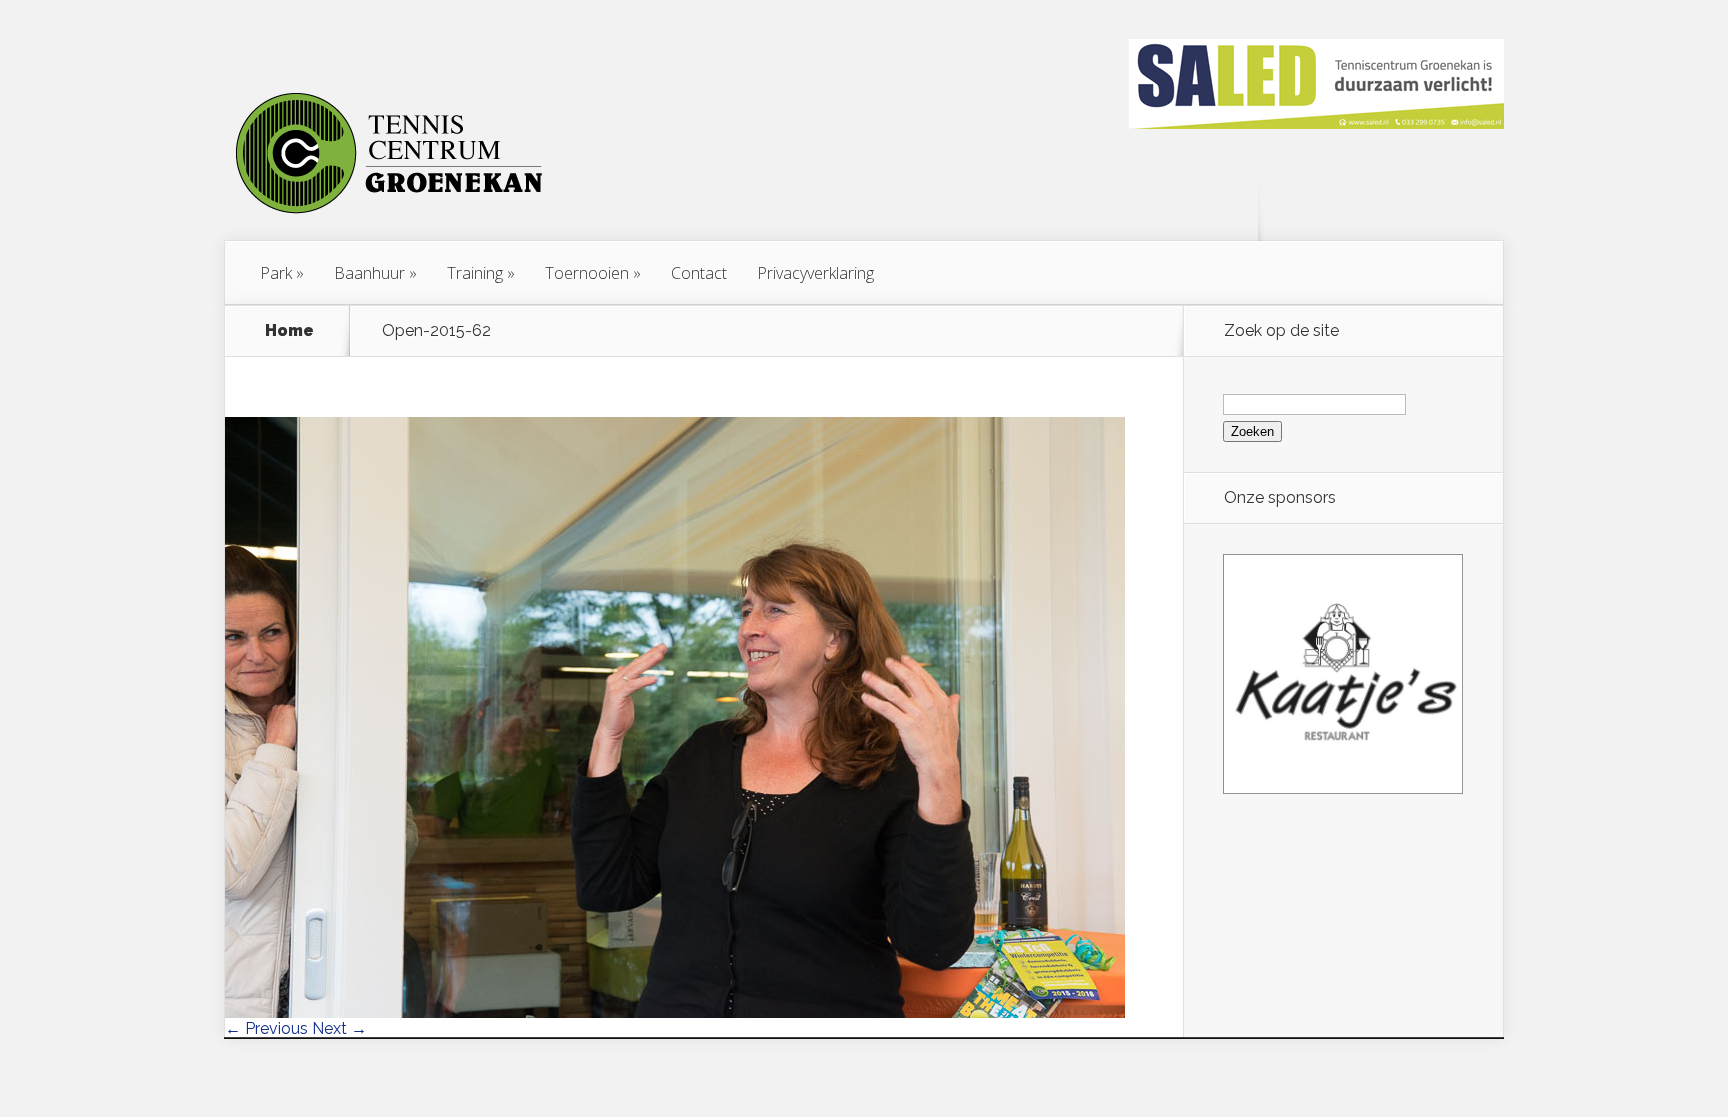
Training (475, 273)
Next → (339, 1028)
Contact (699, 273)
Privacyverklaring (815, 273)
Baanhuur (369, 273)
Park (276, 273)
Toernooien (587, 273)
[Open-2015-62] (675, 1012)
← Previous (266, 1028)
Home (289, 331)
